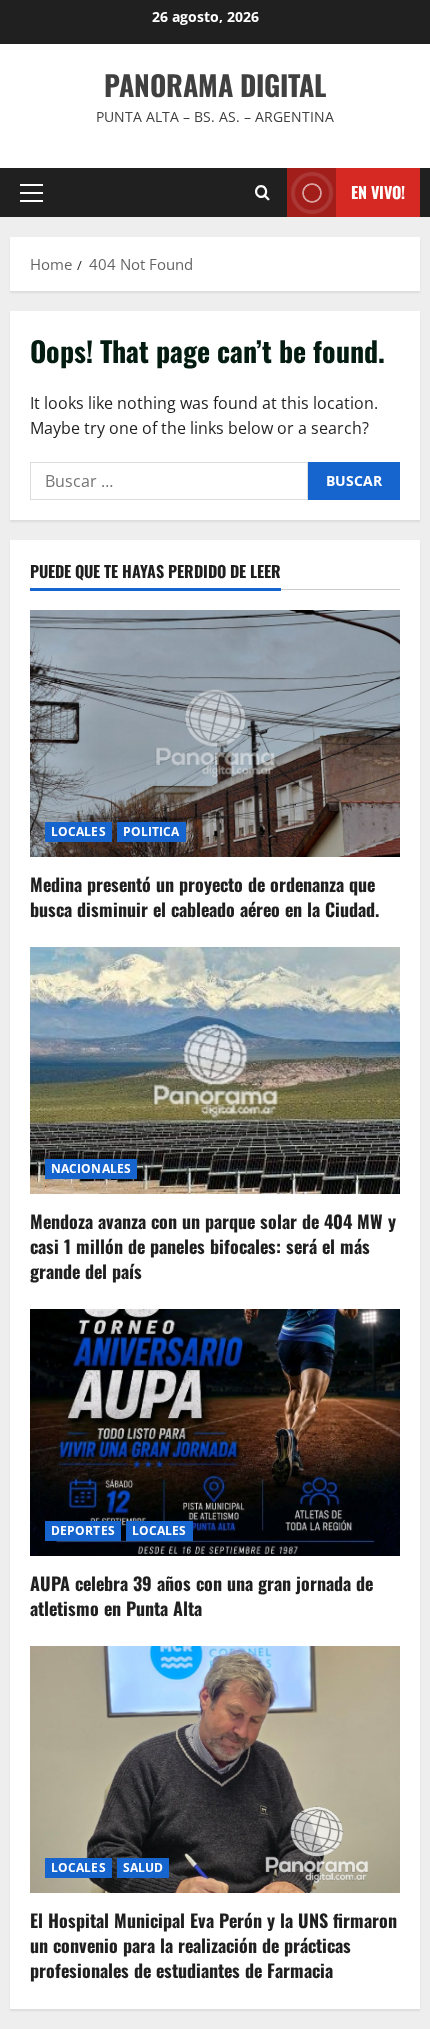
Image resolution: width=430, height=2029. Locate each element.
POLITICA (151, 831)
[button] (31, 193)
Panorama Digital (215, 84)
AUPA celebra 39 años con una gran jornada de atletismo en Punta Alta (201, 1595)
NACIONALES (91, 1168)
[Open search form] (262, 192)
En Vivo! (378, 192)
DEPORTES (83, 1530)
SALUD (143, 1867)
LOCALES (78, 831)
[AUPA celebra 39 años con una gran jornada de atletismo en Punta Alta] (215, 1432)
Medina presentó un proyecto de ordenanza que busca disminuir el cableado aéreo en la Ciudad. (204, 896)
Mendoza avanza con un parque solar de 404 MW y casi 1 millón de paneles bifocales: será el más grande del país (213, 1246)
